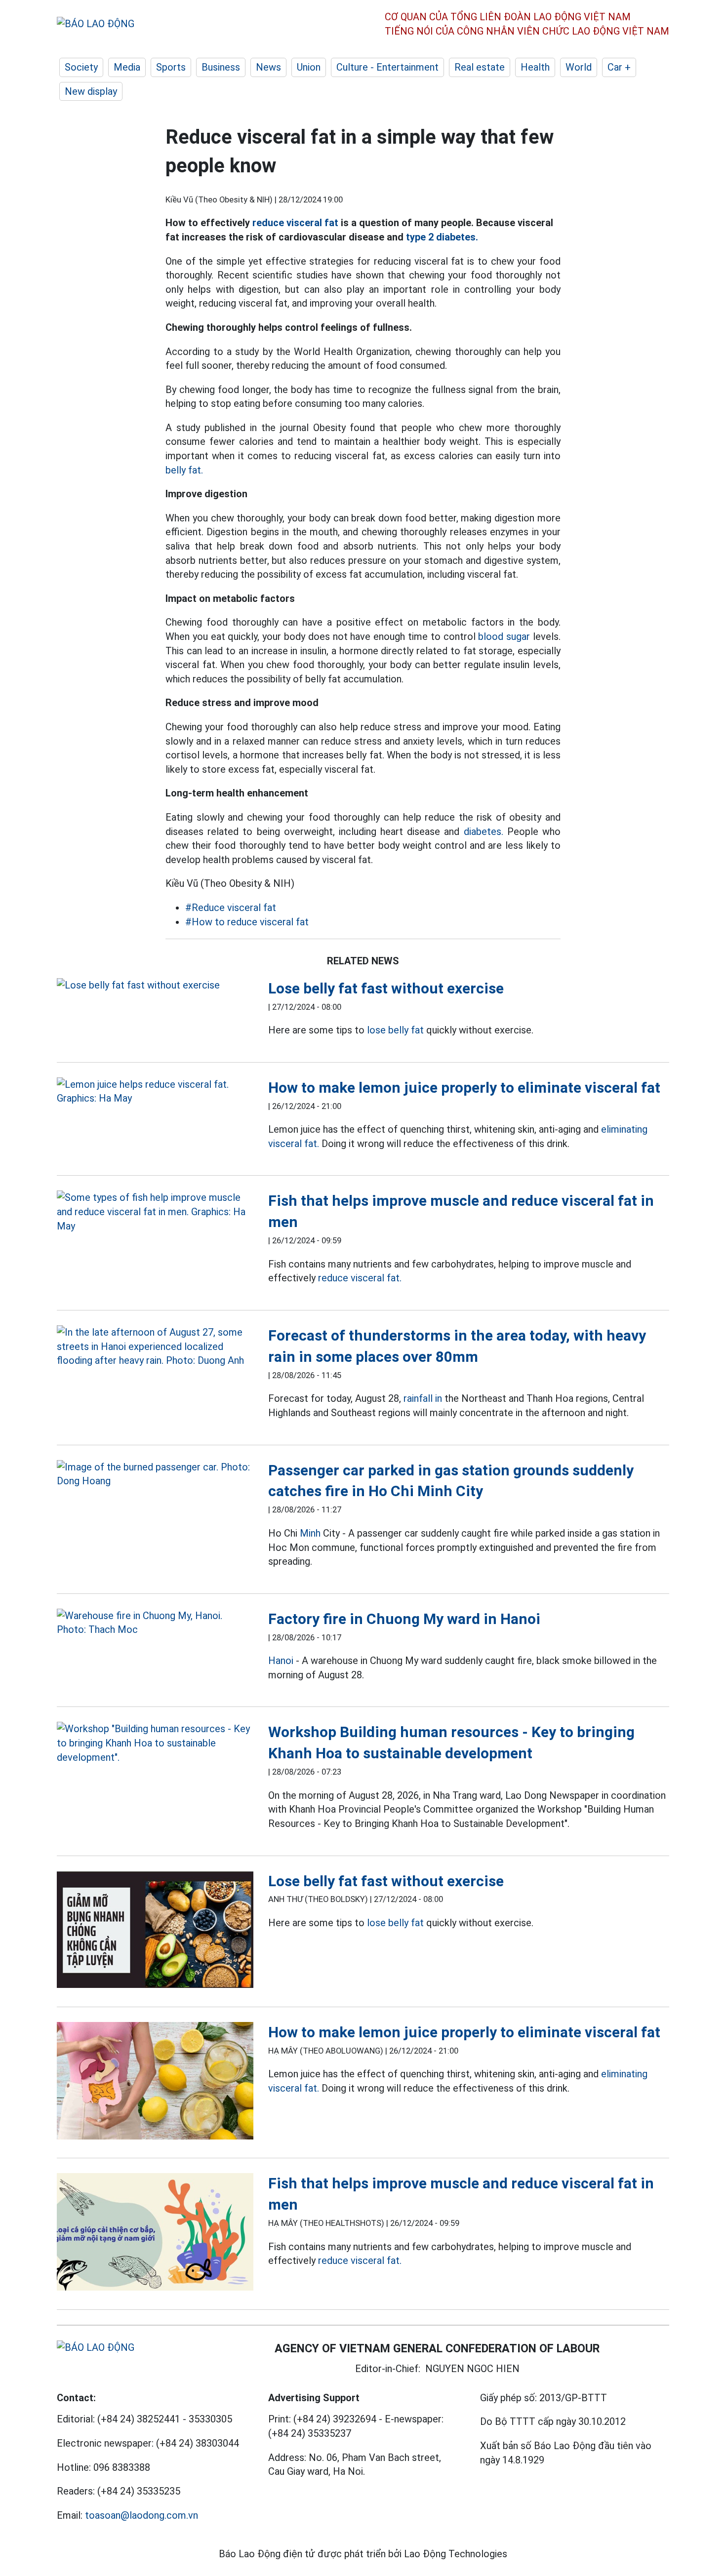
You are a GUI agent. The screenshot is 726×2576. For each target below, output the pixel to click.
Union (309, 67)
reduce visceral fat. (360, 1278)
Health (535, 67)
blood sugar (504, 636)
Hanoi (281, 1661)
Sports (171, 67)
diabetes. (484, 832)
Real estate (480, 67)
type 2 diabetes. (442, 237)
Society (81, 67)
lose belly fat (395, 1030)
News (268, 67)
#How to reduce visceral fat (247, 922)
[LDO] (155, 985)
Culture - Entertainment (387, 67)
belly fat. (184, 470)
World (579, 67)
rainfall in (423, 1398)
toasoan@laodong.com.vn (141, 2515)
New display (91, 91)
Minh (310, 1533)
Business (221, 67)
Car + (619, 67)
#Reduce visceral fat (231, 908)
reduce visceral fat (295, 223)
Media (127, 67)
